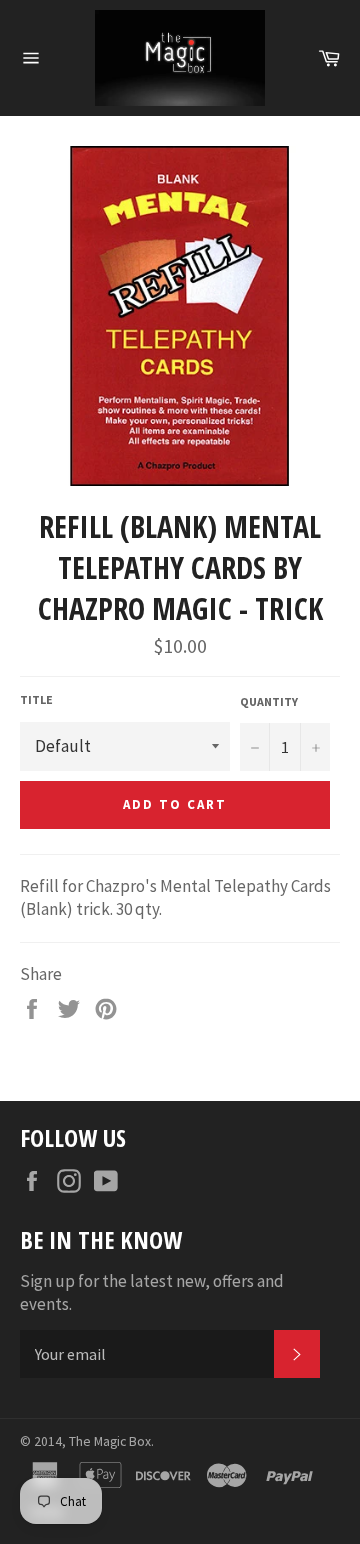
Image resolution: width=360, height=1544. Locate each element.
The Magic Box (110, 1441)
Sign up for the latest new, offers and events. (152, 1292)
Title (36, 699)
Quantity (269, 701)
